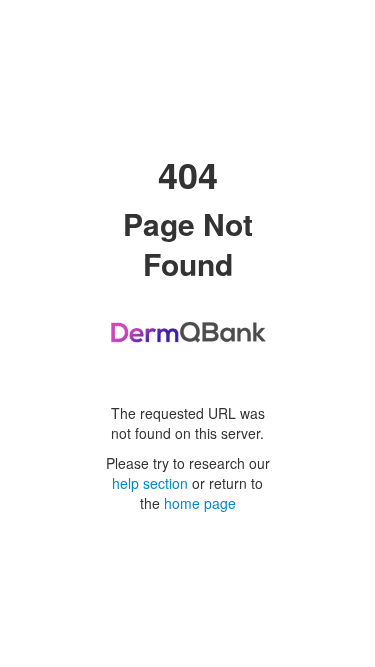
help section (150, 483)
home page (200, 503)
